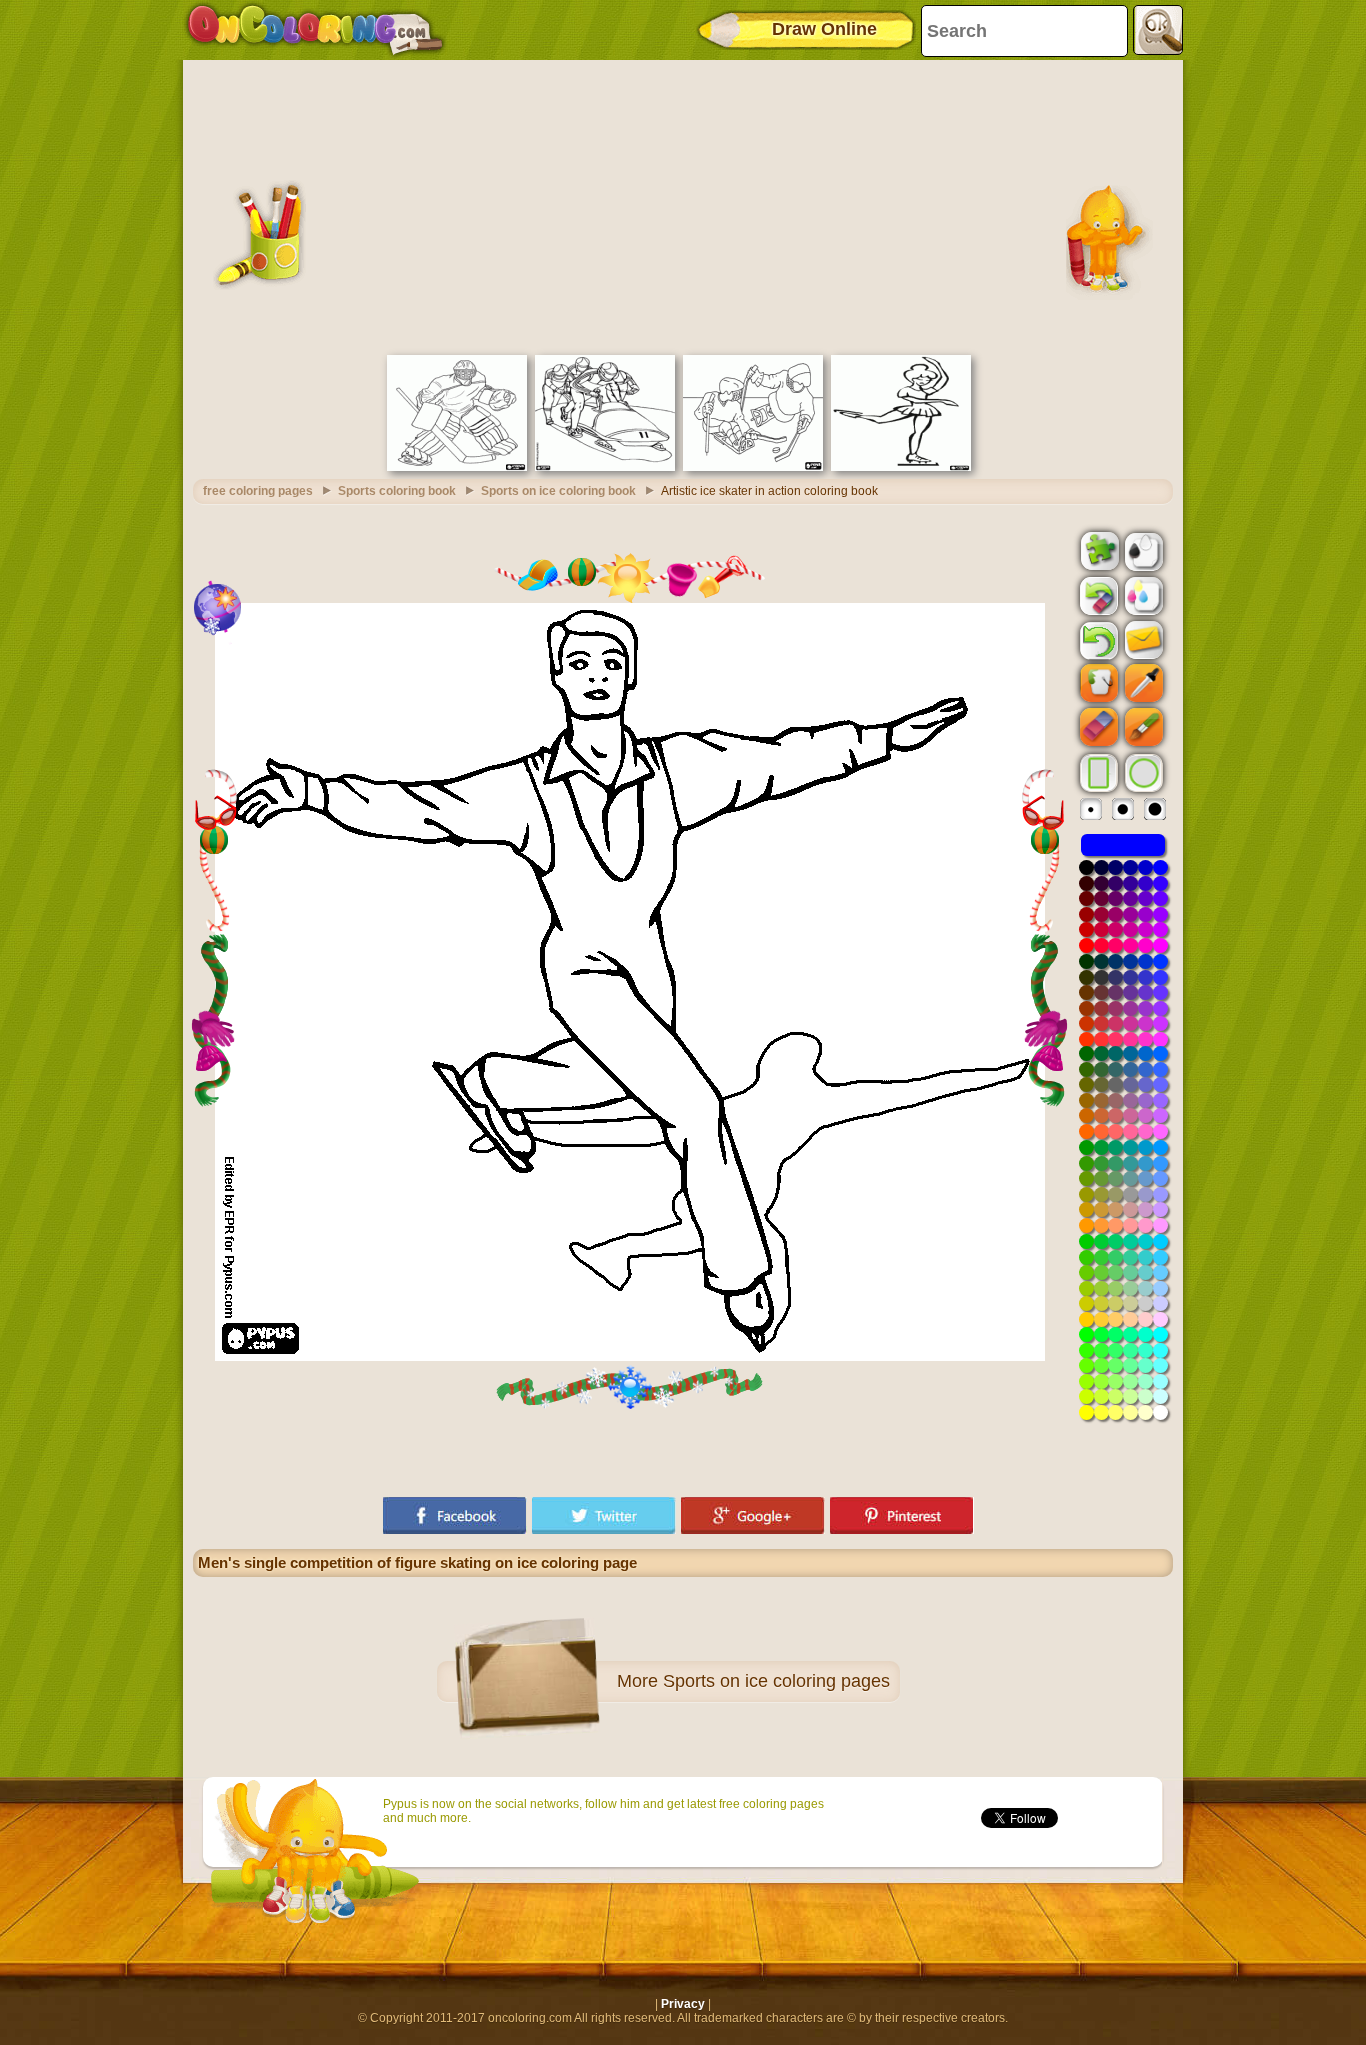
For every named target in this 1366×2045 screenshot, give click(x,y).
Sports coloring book (397, 491)
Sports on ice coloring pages (776, 1681)
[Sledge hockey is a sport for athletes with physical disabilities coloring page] (753, 467)
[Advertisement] (683, 205)
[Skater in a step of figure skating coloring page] (901, 467)
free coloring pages (258, 491)
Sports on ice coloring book (558, 491)
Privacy (683, 2004)
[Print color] (1142, 595)
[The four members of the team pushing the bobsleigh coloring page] (605, 467)
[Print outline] (1142, 550)
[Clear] (1097, 596)
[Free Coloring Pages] (315, 30)
